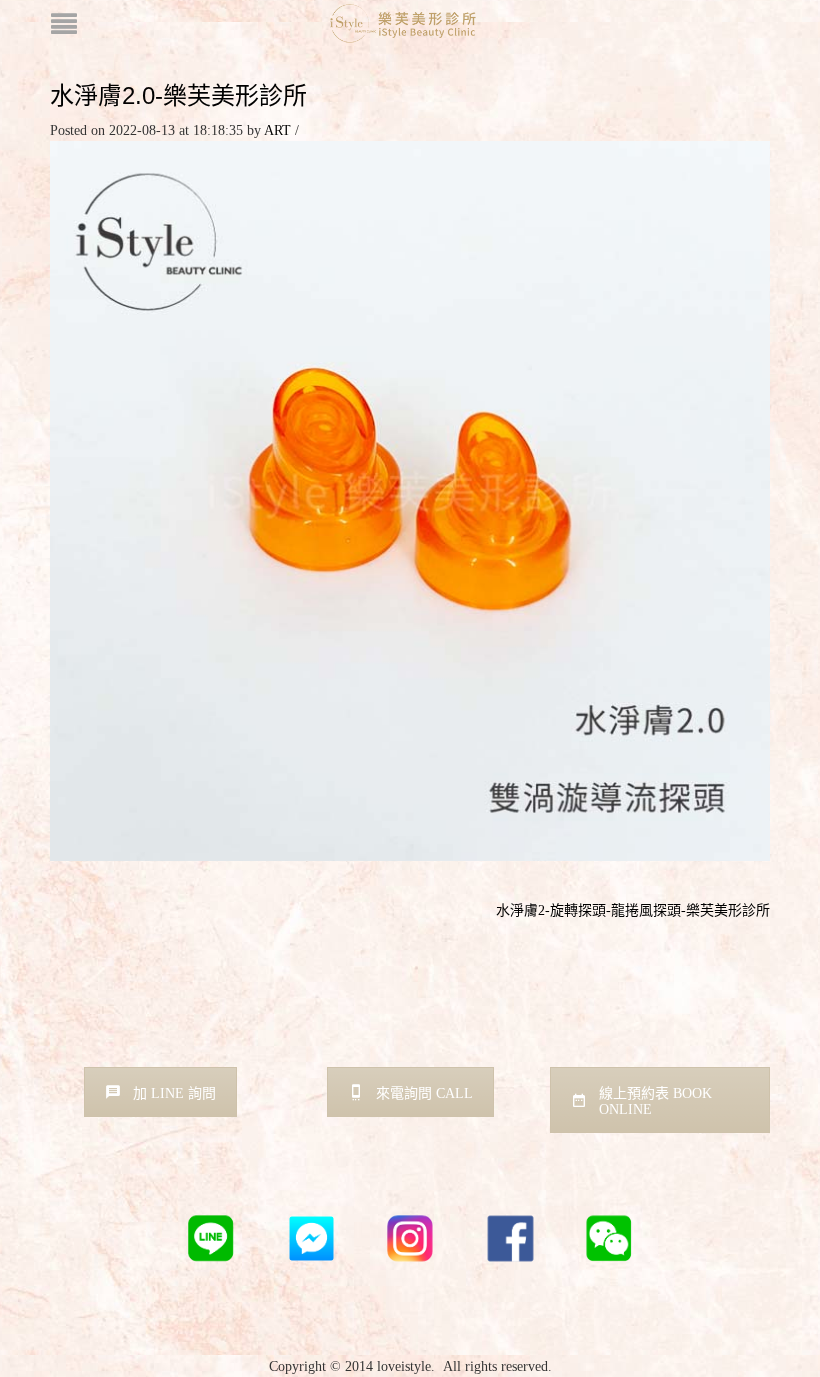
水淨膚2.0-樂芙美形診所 (178, 95)
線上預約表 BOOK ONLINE (655, 1101)
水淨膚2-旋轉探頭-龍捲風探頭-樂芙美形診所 (633, 910)
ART (277, 130)
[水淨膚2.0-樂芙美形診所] (410, 499)
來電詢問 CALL (424, 1093)
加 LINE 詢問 (174, 1093)
